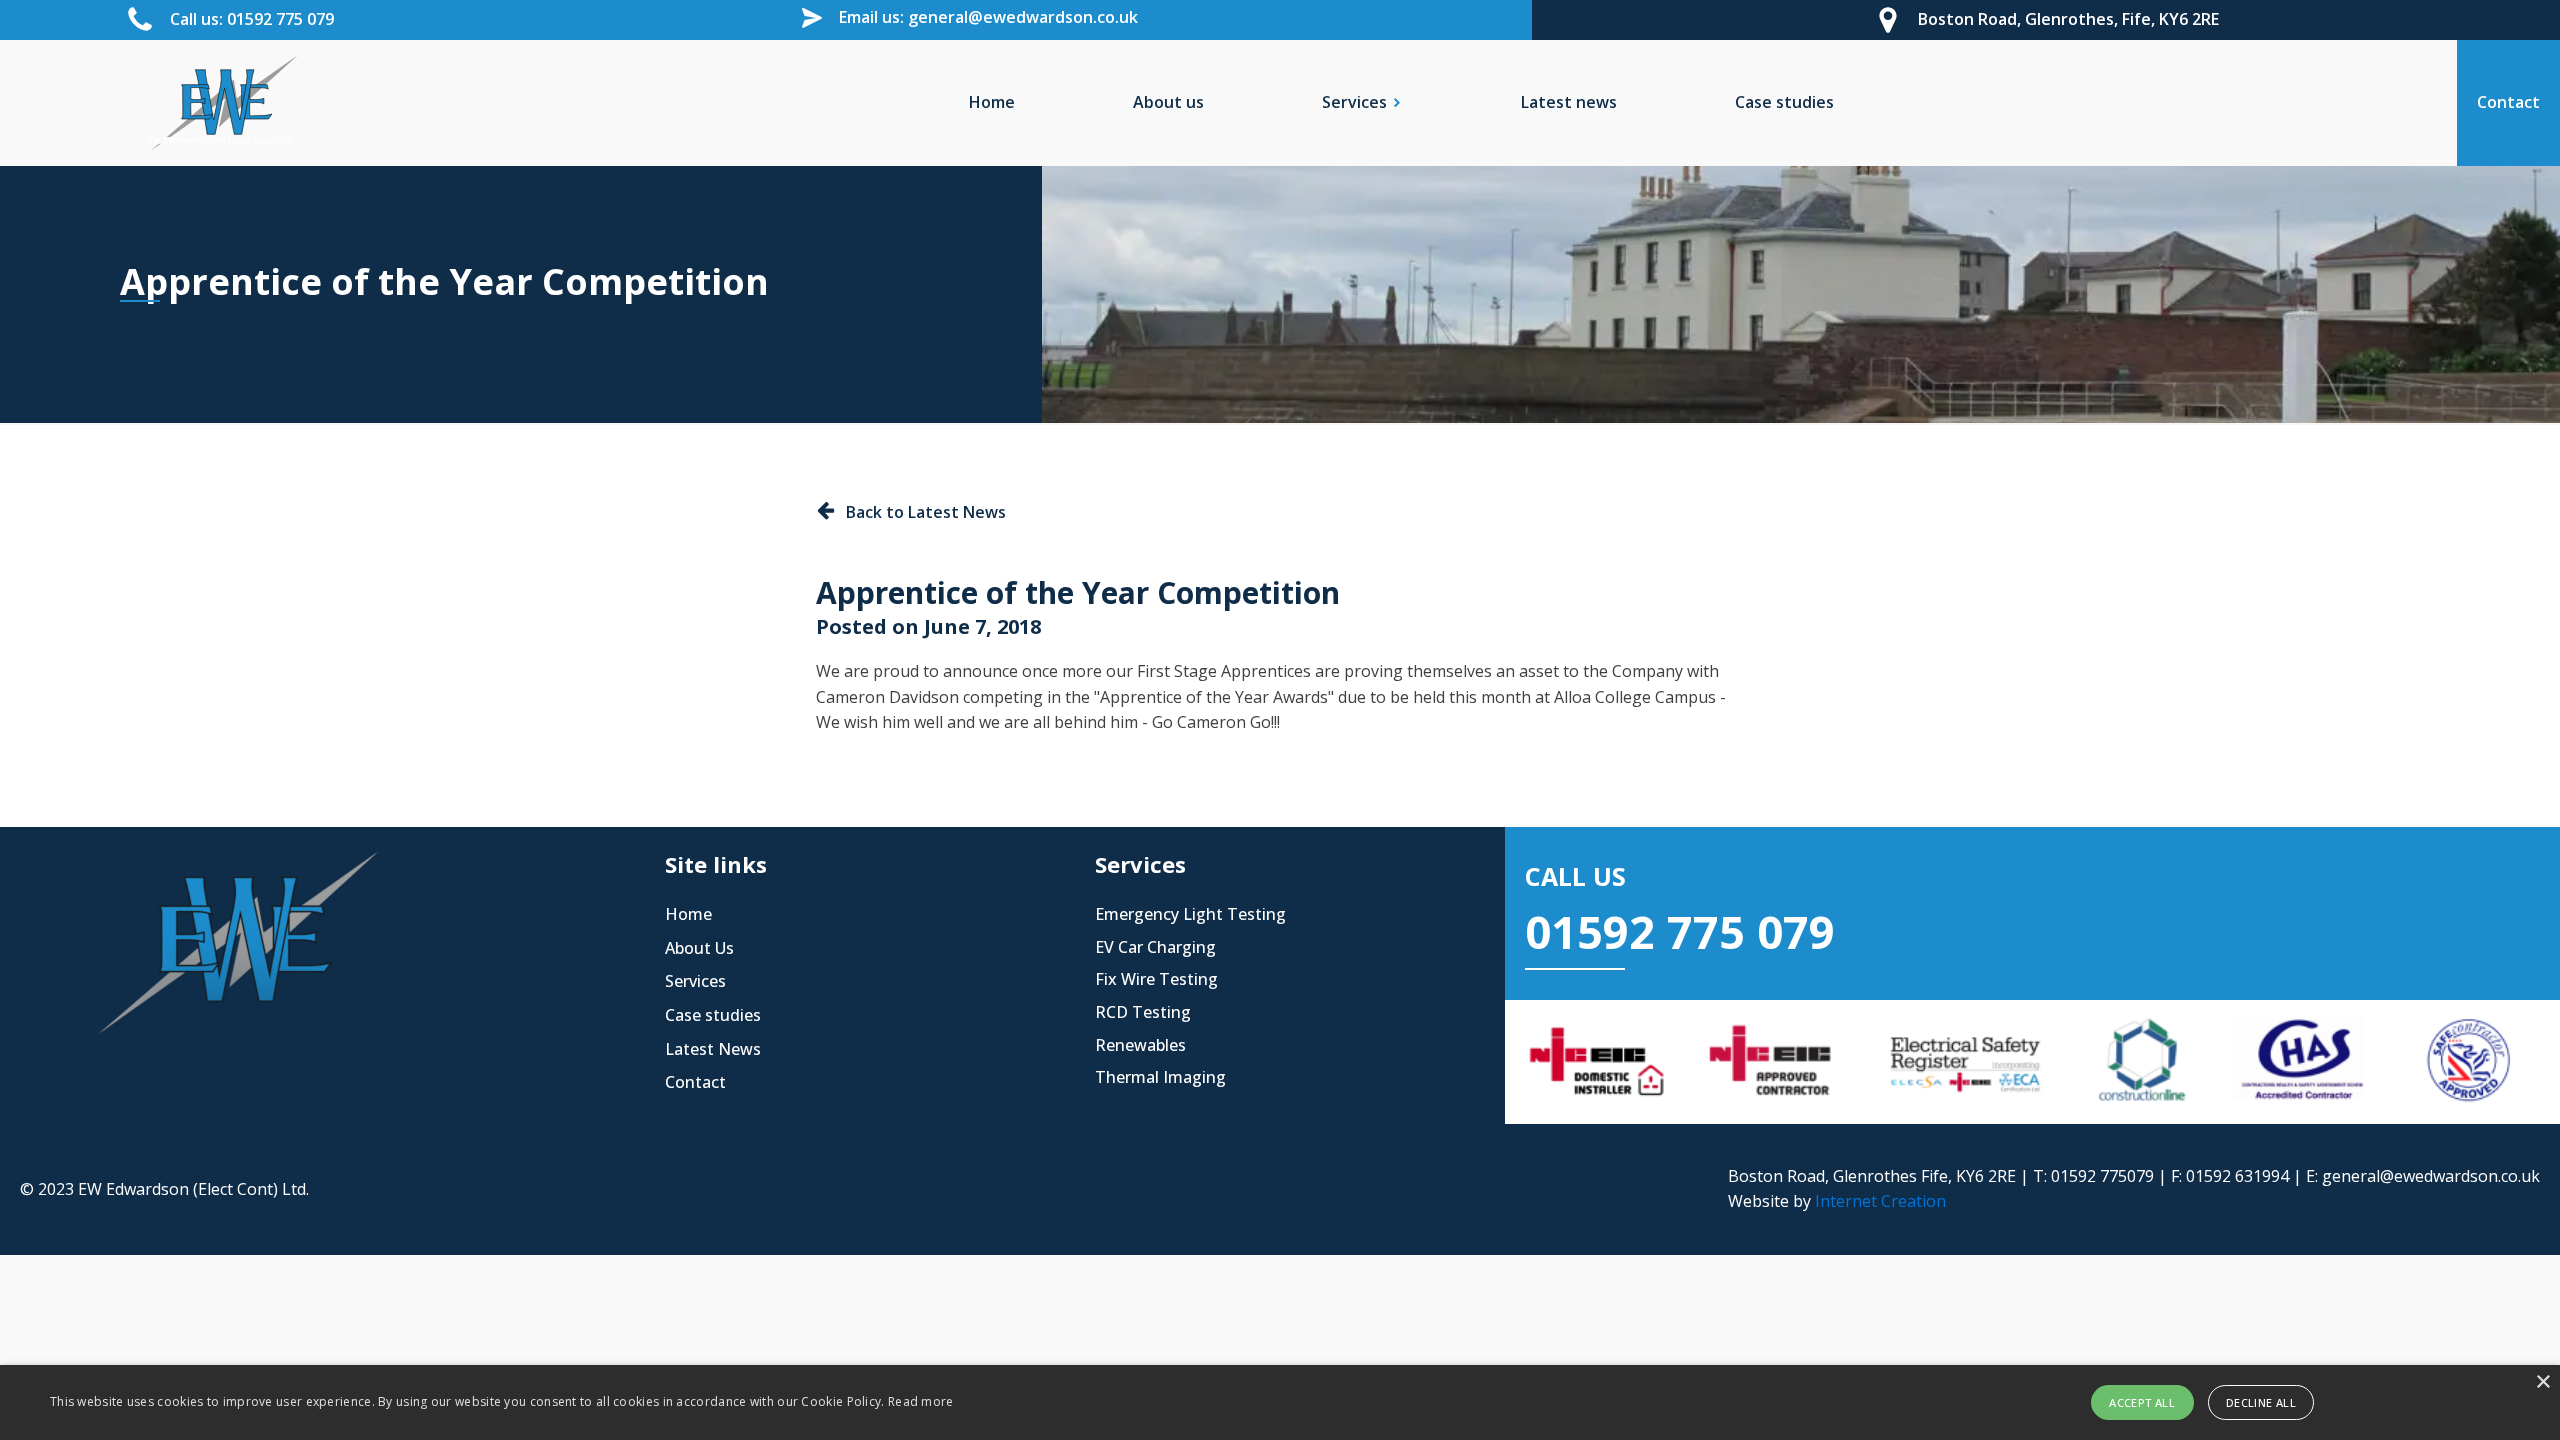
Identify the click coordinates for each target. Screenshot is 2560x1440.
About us (1168, 102)
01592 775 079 (1680, 931)
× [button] (2542, 1382)
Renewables (1140, 1045)
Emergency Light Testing (1190, 914)
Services (695, 981)
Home (992, 102)
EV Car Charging (1155, 947)
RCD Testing (1143, 1012)
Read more (921, 1401)
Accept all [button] (2142, 1402)
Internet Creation (1880, 1201)
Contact (695, 1082)
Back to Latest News (926, 512)
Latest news (1569, 102)
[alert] (1280, 1402)
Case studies (1784, 102)
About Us (699, 948)
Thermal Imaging (1160, 1077)
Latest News (713, 1049)
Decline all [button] (2261, 1402)
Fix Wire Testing (1156, 979)
